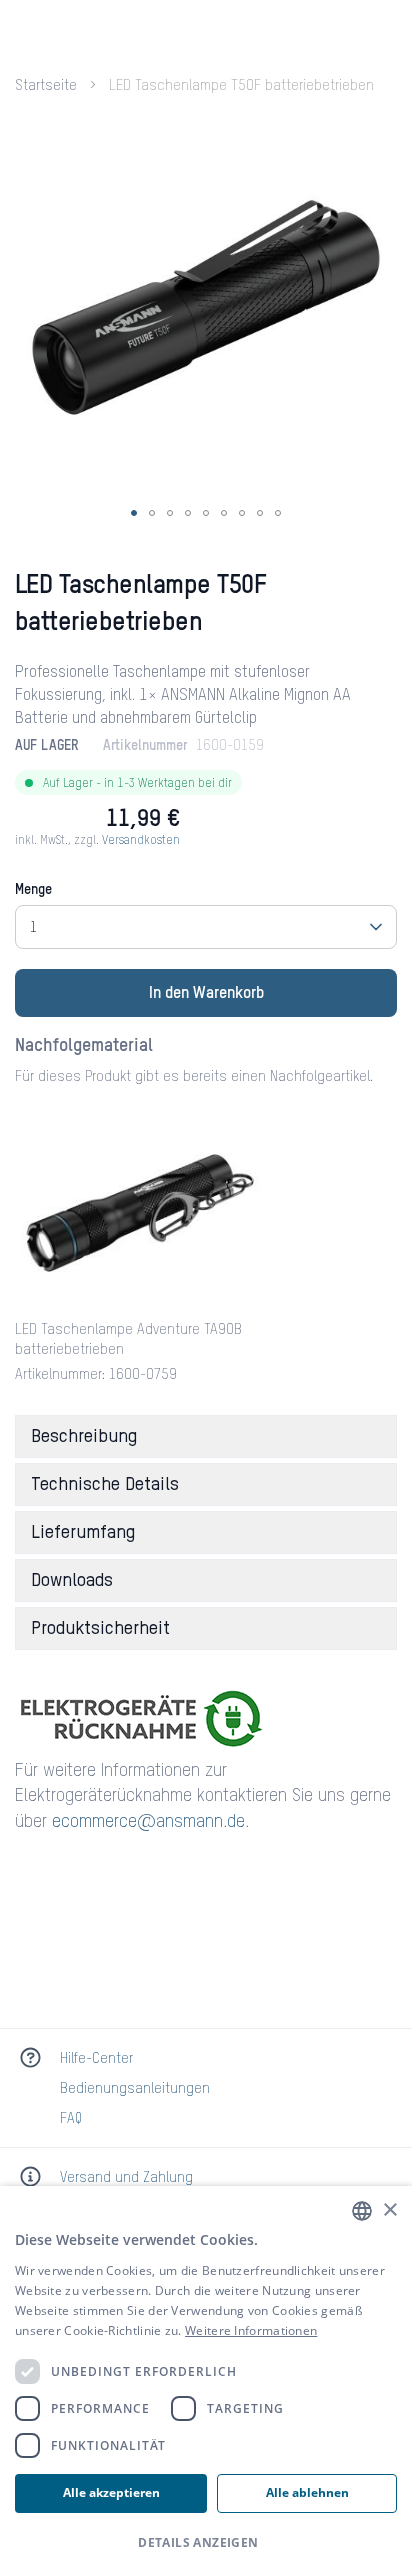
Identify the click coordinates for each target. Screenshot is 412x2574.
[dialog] (206, 2380)
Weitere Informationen (251, 2330)
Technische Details (105, 1485)
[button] (134, 513)
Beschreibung (84, 1437)
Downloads (72, 1581)
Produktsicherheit (100, 1629)
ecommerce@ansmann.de (148, 1822)
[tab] (206, 1436)
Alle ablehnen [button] (307, 2492)
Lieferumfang (83, 1533)
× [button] (389, 2210)
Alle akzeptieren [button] (111, 2492)
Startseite (46, 86)
